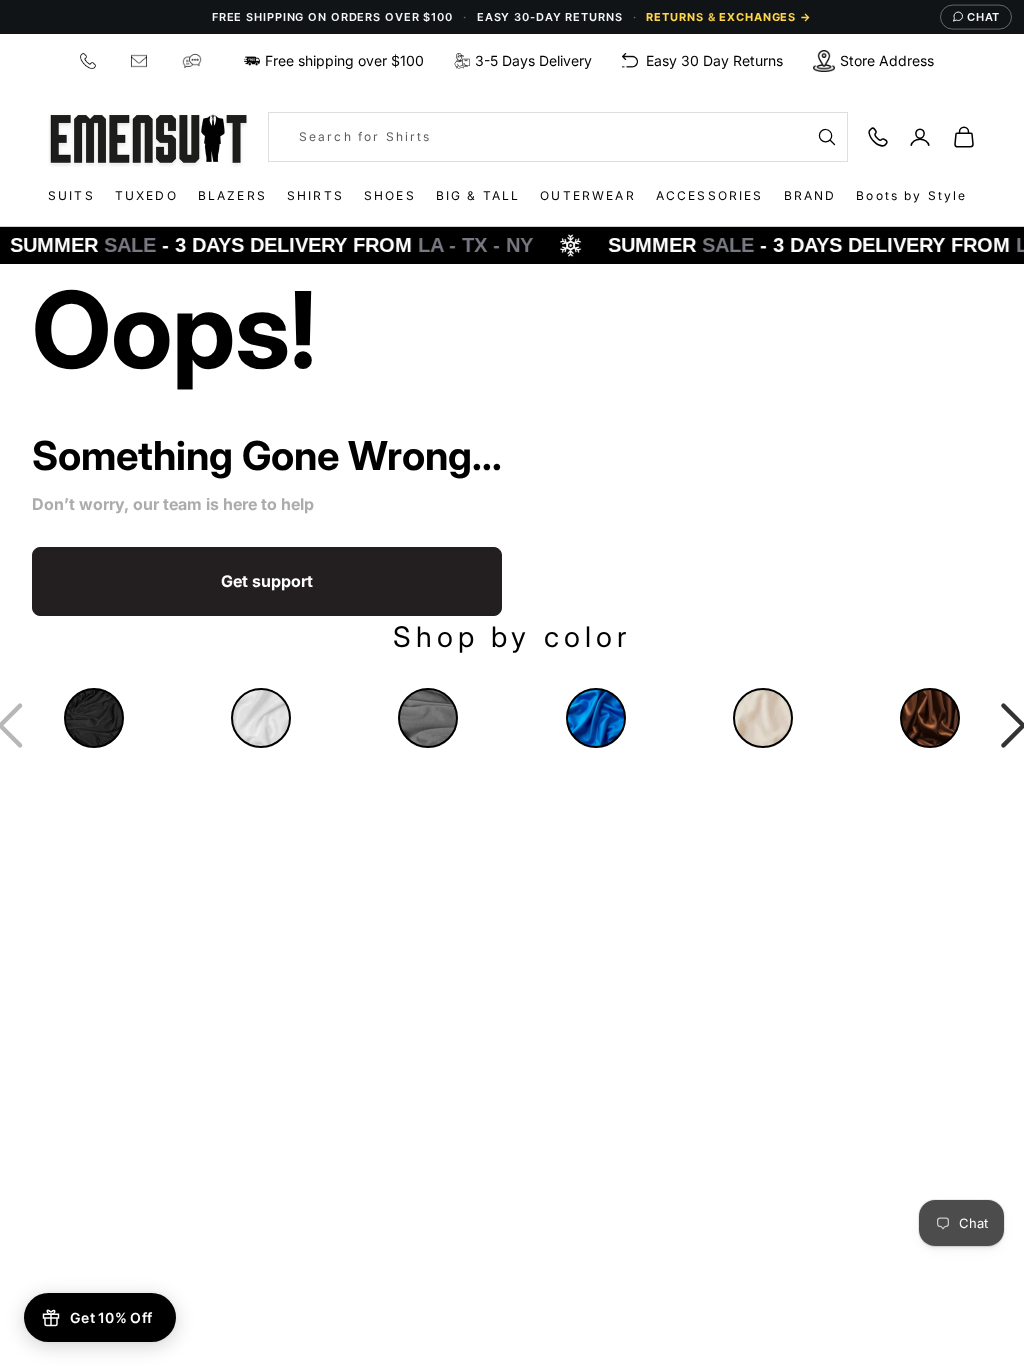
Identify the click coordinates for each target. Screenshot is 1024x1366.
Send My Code (515, 865)
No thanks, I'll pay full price (515, 921)
